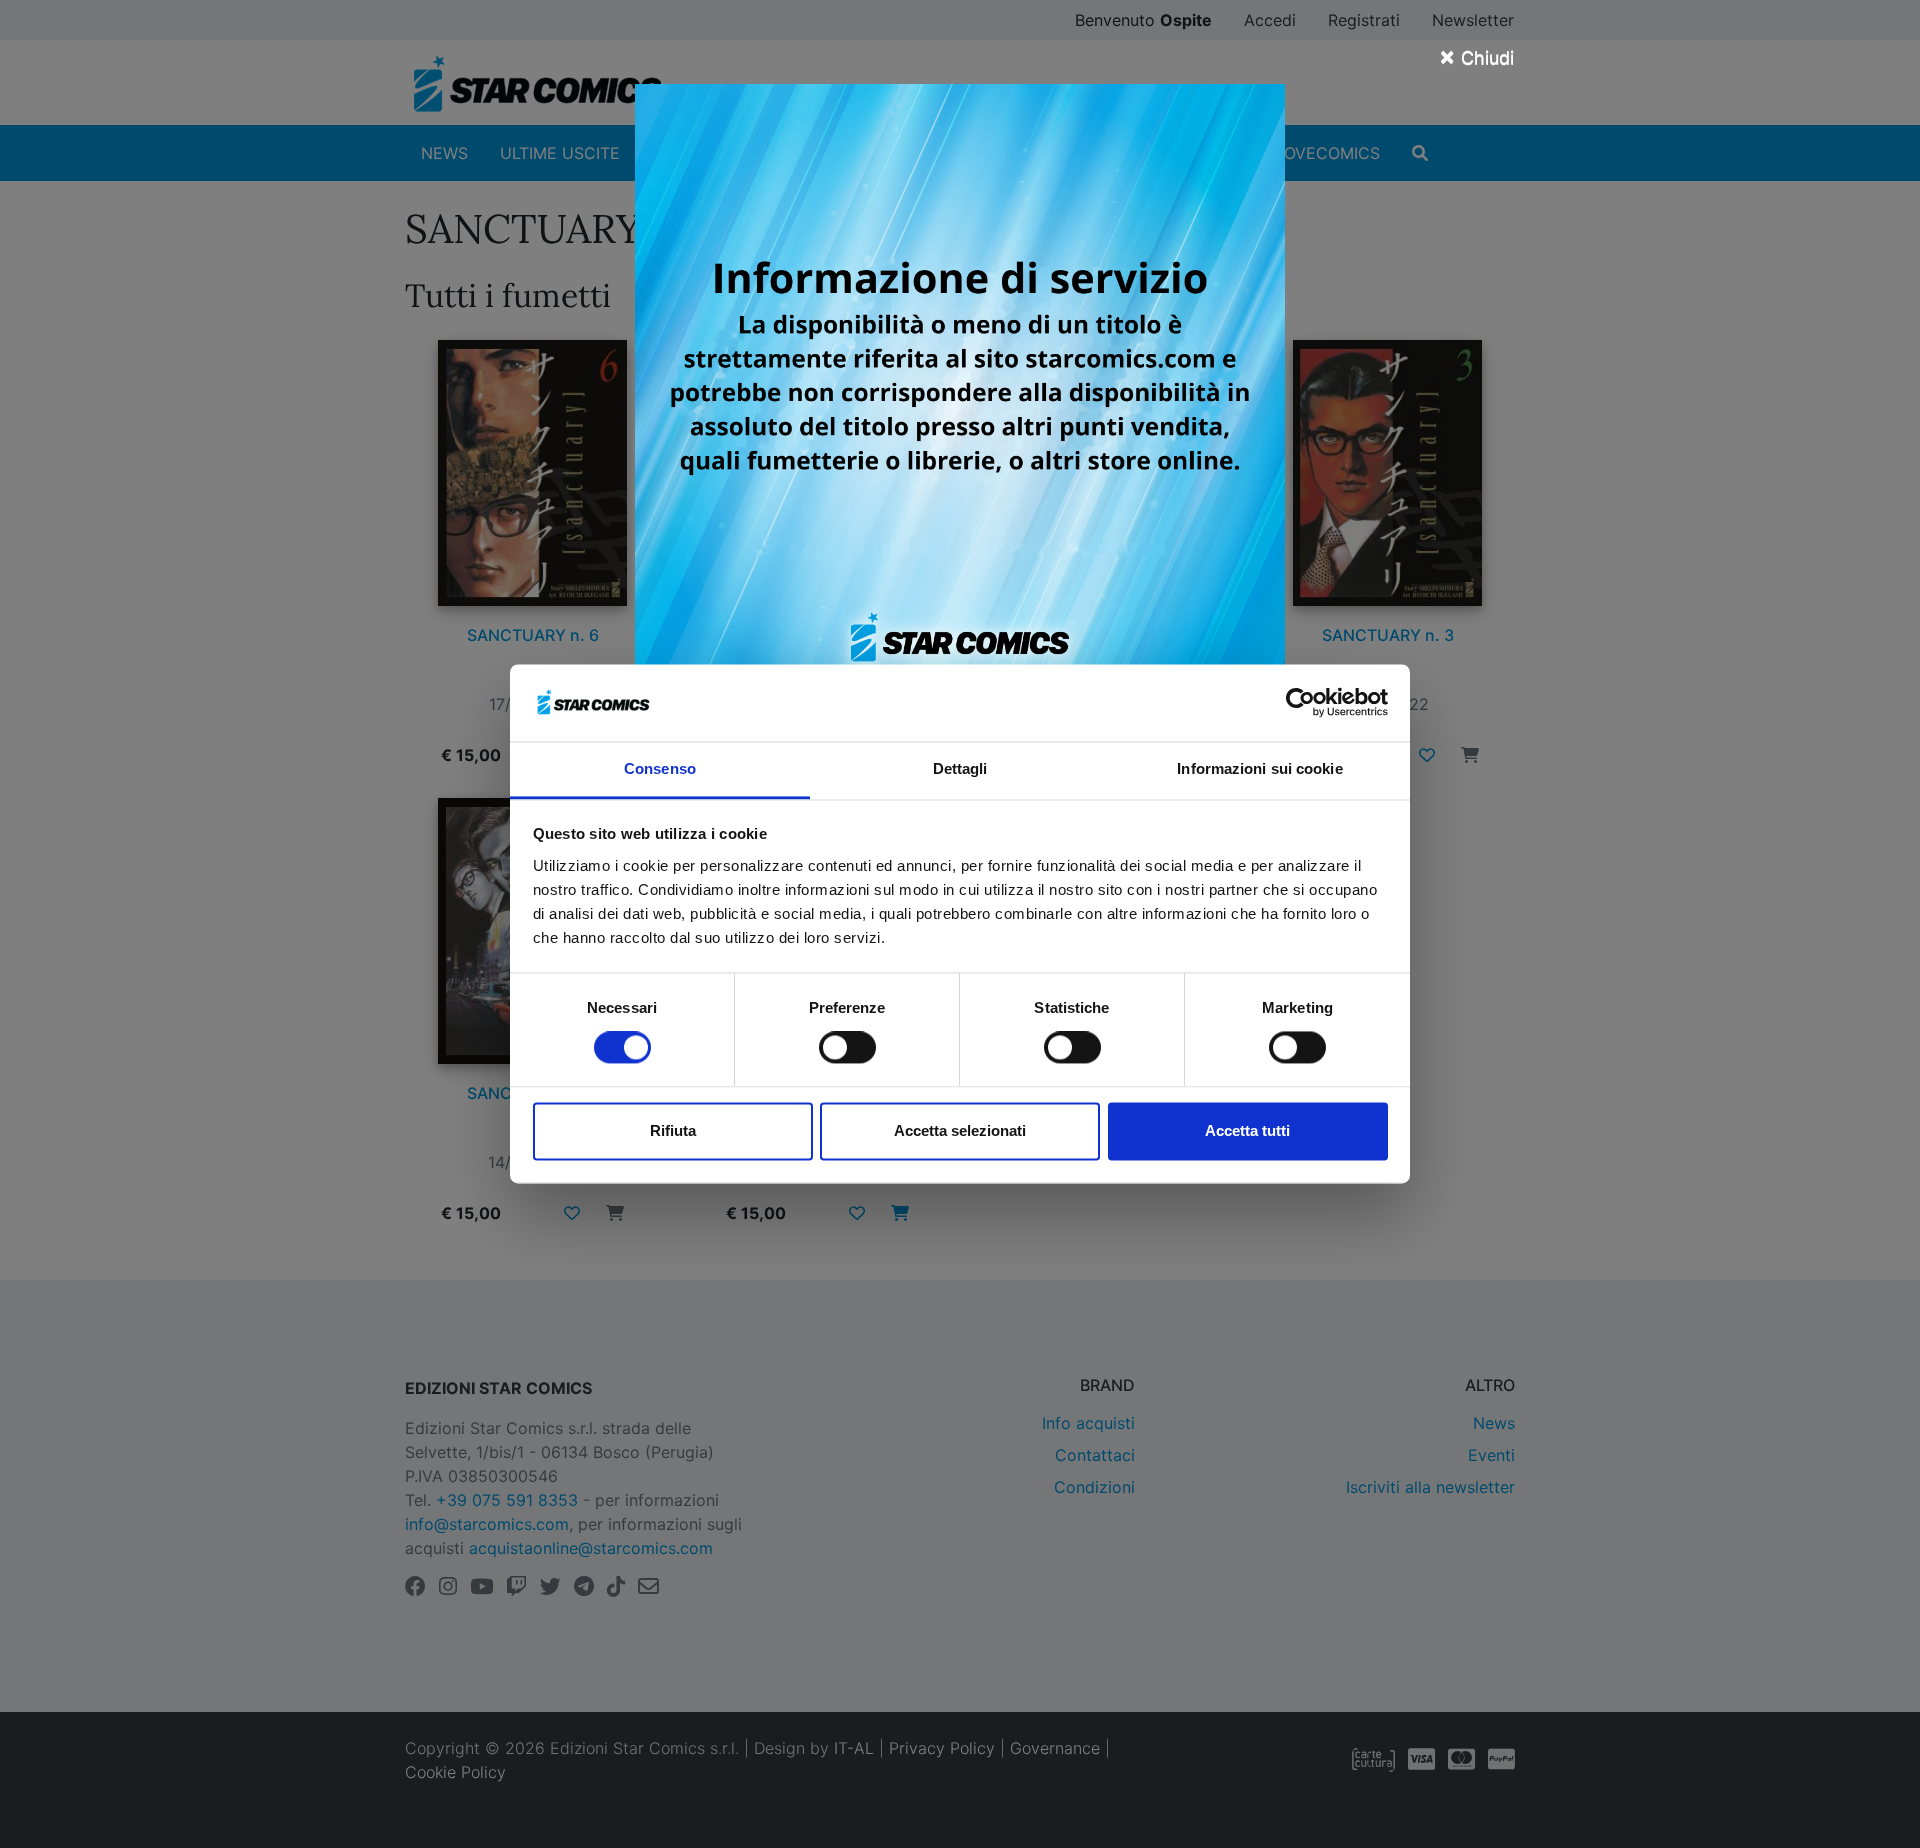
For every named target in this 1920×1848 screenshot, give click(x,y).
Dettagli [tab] (960, 768)
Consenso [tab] (660, 768)
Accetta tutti (1247, 1130)
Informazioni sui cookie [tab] (1259, 768)
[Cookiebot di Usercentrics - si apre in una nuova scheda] (1300, 703)
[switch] (847, 1048)
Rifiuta (673, 1130)
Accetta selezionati (960, 1130)
